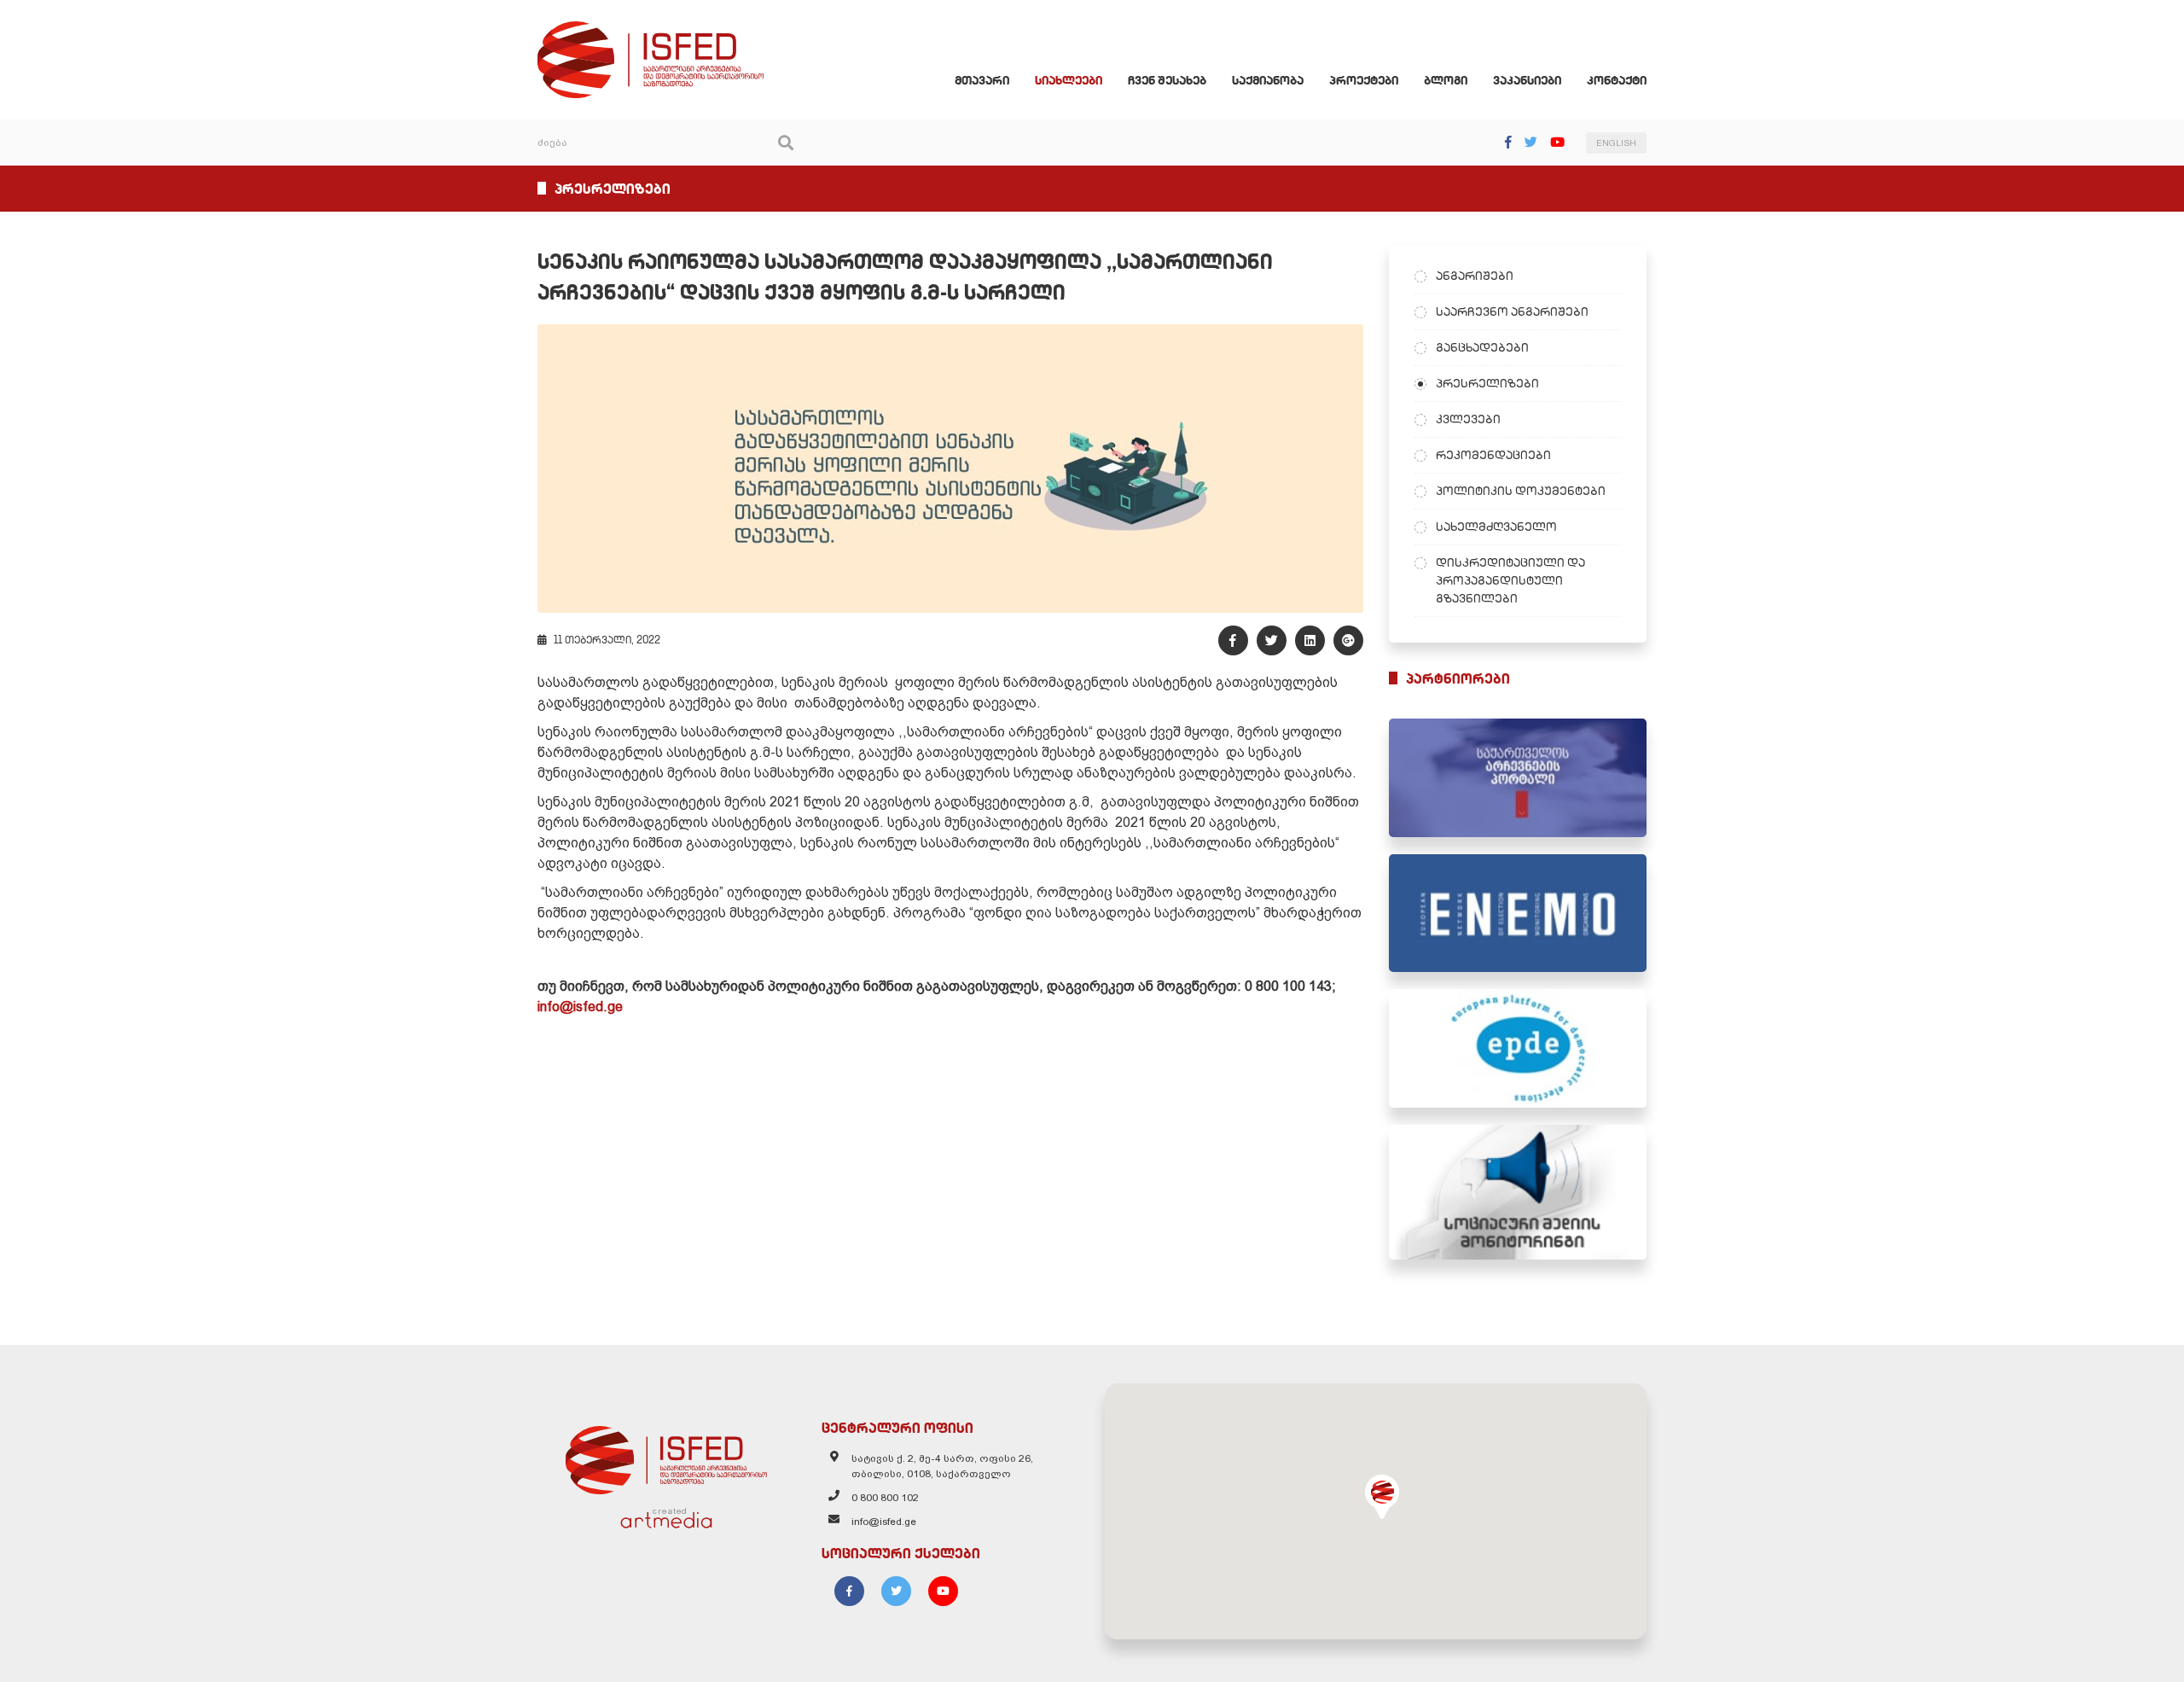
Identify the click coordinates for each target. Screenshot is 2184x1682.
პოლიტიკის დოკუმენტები (1521, 491)
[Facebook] (1508, 142)
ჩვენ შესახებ (1167, 80)
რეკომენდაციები (1493, 455)
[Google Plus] (1348, 640)
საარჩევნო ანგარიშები (1512, 311)
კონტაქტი (1617, 80)
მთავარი (982, 80)
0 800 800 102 (885, 1498)
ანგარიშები (1475, 276)
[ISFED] (666, 1456)
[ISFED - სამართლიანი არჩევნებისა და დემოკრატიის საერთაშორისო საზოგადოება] (651, 29)
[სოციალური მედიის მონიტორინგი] (1518, 1192)
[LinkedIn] (1310, 640)
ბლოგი (1446, 80)
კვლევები (1468, 419)
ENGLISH (1616, 143)
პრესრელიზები (1487, 383)
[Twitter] (1531, 142)
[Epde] (1518, 1048)
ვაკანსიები (1527, 80)
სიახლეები (1069, 80)
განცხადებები (1482, 347)
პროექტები (1364, 80)
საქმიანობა (1268, 80)
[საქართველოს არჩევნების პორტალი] (1518, 778)
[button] (1382, 1497)
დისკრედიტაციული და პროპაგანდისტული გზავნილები (1510, 580)
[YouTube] (1557, 142)
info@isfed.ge (580, 1007)
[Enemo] (1518, 914)
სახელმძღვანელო (1496, 527)
